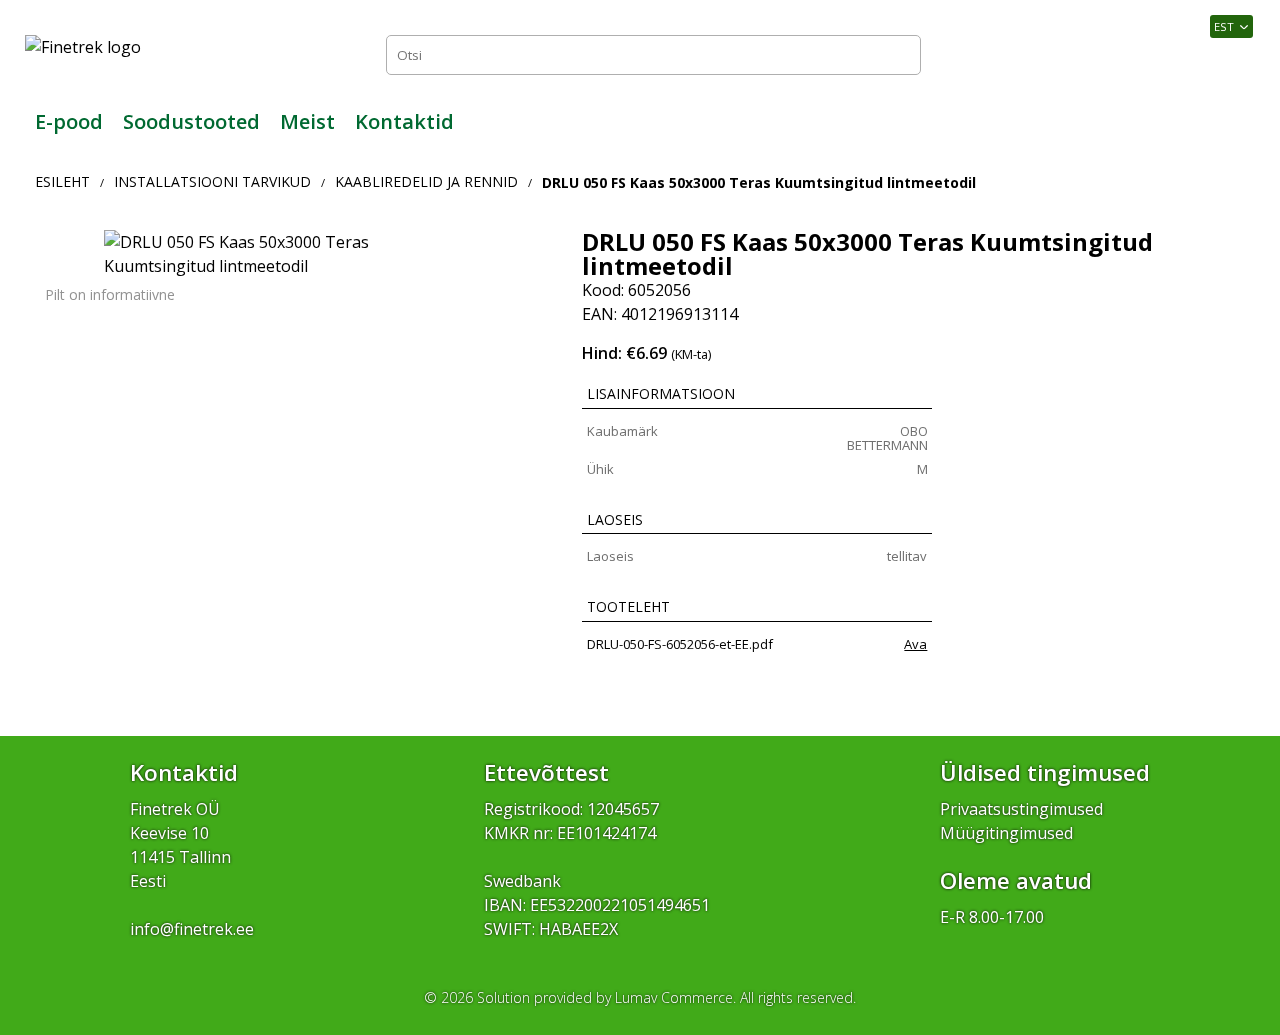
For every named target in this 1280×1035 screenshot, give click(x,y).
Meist (307, 121)
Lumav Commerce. (675, 997)
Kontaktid (404, 121)
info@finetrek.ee (192, 929)
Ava (915, 644)
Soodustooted (191, 121)
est (1224, 26)
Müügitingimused (1006, 833)
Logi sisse (1210, 54)
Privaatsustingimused (1021, 809)
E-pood (69, 121)
